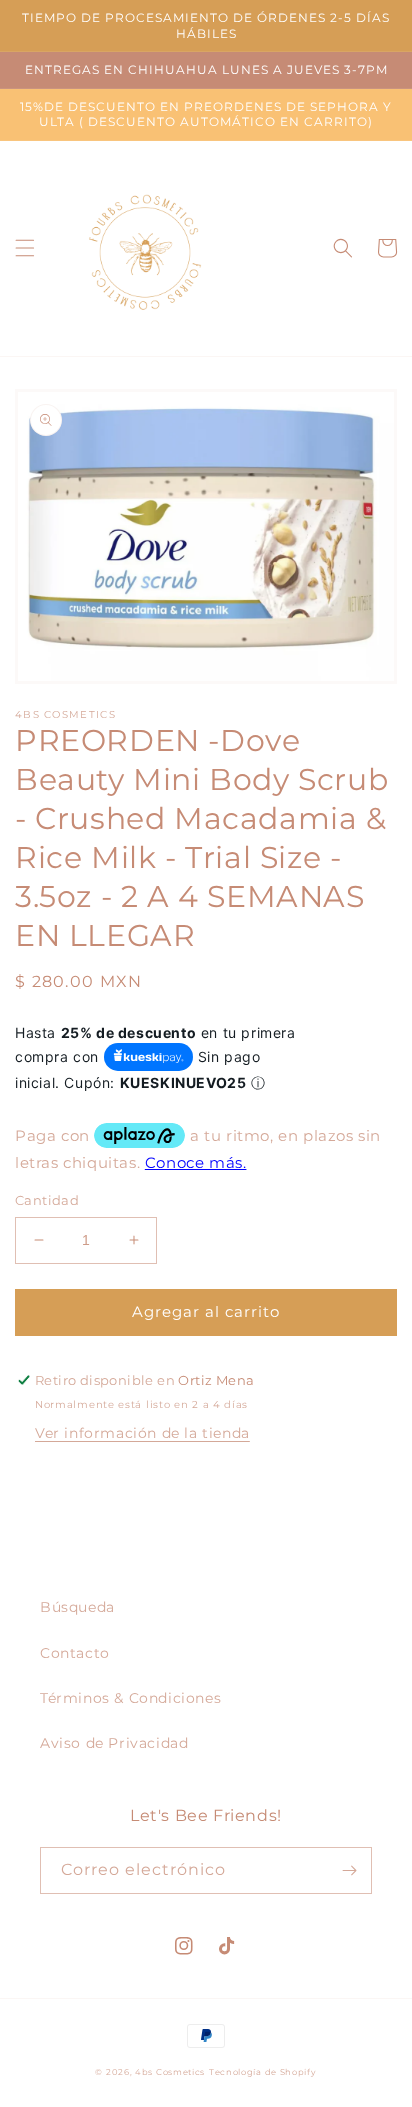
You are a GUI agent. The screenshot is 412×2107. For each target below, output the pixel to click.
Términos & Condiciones (130, 1698)
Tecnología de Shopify (263, 2072)
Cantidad (47, 1200)
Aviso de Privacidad (114, 1743)
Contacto (75, 1653)
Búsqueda (77, 1607)
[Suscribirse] (349, 1870)
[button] (25, 248)
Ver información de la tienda (142, 1433)
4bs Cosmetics (170, 2072)
